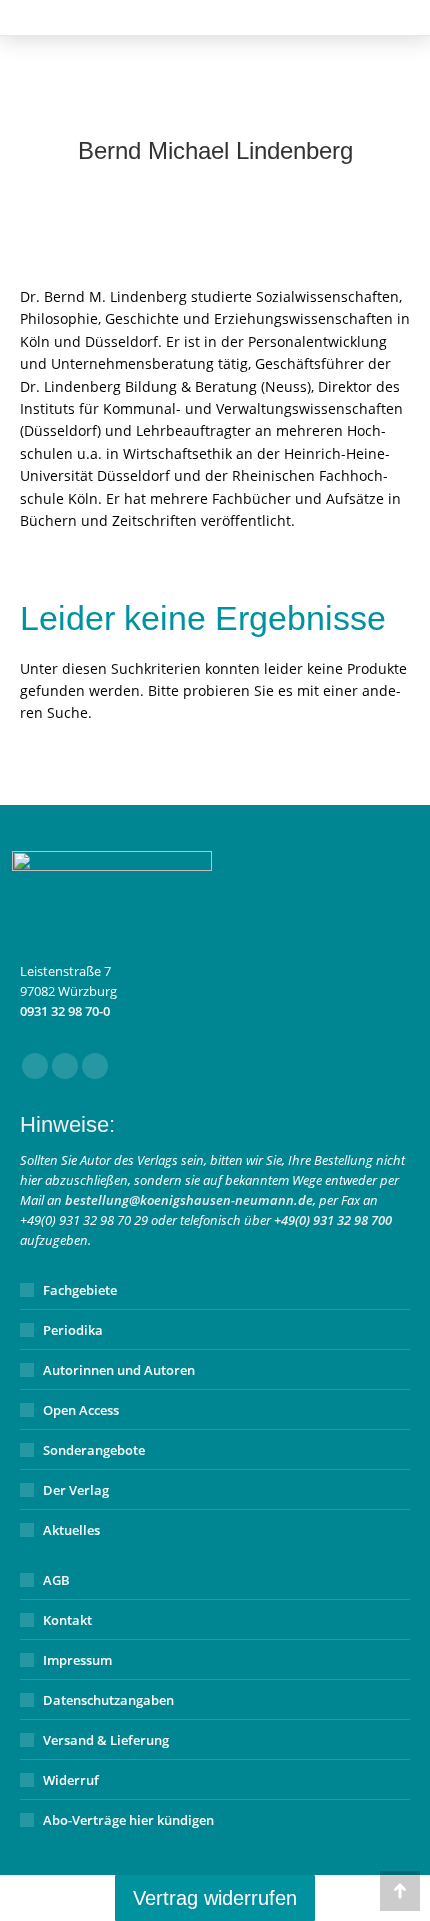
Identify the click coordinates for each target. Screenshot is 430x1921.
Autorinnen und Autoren (119, 1370)
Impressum (77, 1660)
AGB (56, 1580)
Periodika (73, 1330)
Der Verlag (76, 1490)
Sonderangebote (94, 1450)
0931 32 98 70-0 (65, 1011)
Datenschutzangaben (108, 1700)
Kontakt (67, 1620)
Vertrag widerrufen (215, 1898)
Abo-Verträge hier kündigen (128, 1820)
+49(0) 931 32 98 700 (333, 1220)
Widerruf (71, 1780)
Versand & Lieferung (106, 1740)
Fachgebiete (80, 1290)
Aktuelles (71, 1530)
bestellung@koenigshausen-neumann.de (189, 1200)
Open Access (81, 1410)
